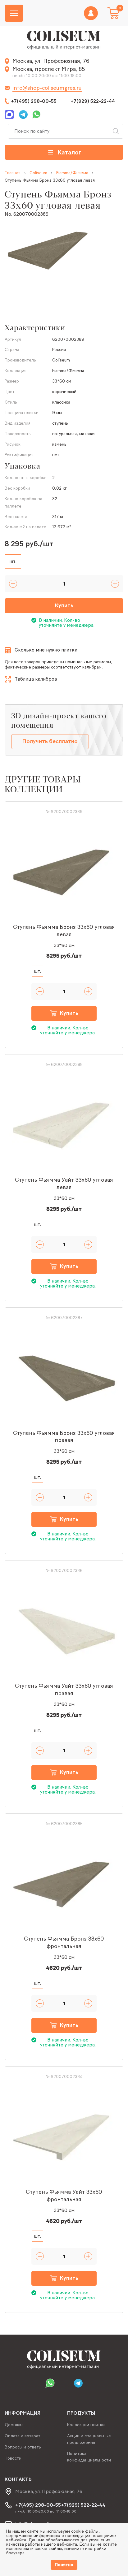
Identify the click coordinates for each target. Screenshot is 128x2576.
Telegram (23, 115)
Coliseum (38, 173)
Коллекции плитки (86, 2425)
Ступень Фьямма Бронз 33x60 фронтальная (64, 1942)
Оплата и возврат (23, 2436)
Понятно (64, 2565)
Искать (116, 131)
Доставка (14, 2425)
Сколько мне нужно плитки (46, 650)
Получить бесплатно (50, 741)
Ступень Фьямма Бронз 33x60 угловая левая (64, 931)
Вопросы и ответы (23, 2447)
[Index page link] (64, 40)
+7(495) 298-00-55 (34, 101)
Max (10, 115)
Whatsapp (36, 115)
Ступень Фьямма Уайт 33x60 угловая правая (64, 1690)
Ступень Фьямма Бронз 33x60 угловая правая (64, 1437)
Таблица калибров (36, 679)
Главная (13, 173)
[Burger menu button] (14, 13)
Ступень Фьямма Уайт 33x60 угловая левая (64, 1184)
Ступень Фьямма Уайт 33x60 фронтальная (64, 2196)
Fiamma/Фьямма (72, 173)
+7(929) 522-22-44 (93, 101)
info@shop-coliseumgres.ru (47, 88)
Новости (13, 2458)
